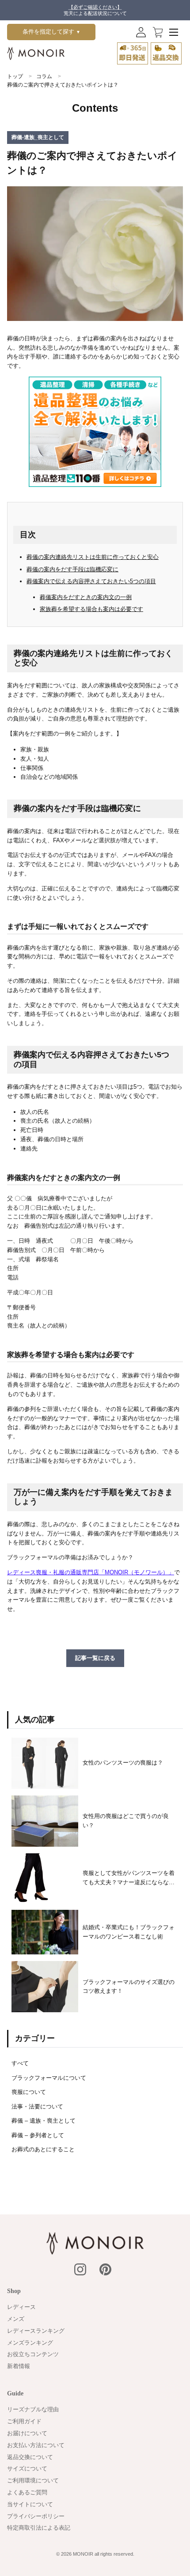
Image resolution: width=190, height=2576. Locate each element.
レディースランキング (36, 2331)
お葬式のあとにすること (43, 2149)
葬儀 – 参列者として (38, 2135)
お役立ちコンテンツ (33, 2354)
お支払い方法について (36, 2445)
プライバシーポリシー (36, 2516)
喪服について (29, 2092)
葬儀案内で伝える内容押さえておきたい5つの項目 (91, 581)
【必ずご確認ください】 (95, 7)
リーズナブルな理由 (33, 2409)
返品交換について (30, 2457)
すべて (20, 2063)
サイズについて (27, 2469)
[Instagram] (80, 2269)
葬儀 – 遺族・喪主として (44, 2121)
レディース (21, 2307)
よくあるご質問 (27, 2492)
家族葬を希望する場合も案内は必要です (91, 609)
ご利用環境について (33, 2480)
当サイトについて (30, 2504)
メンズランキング (30, 2343)
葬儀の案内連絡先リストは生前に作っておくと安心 (93, 557)
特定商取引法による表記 (39, 2528)
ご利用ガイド (24, 2421)
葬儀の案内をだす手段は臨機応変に (72, 569)
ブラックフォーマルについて (49, 2078)
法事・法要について (37, 2106)
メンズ (16, 2319)
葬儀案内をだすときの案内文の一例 (86, 597)
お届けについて (27, 2433)
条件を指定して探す (51, 32)
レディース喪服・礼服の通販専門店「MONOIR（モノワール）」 (91, 1572)
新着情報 (19, 2366)
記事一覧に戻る (95, 1658)
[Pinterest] (105, 2269)
